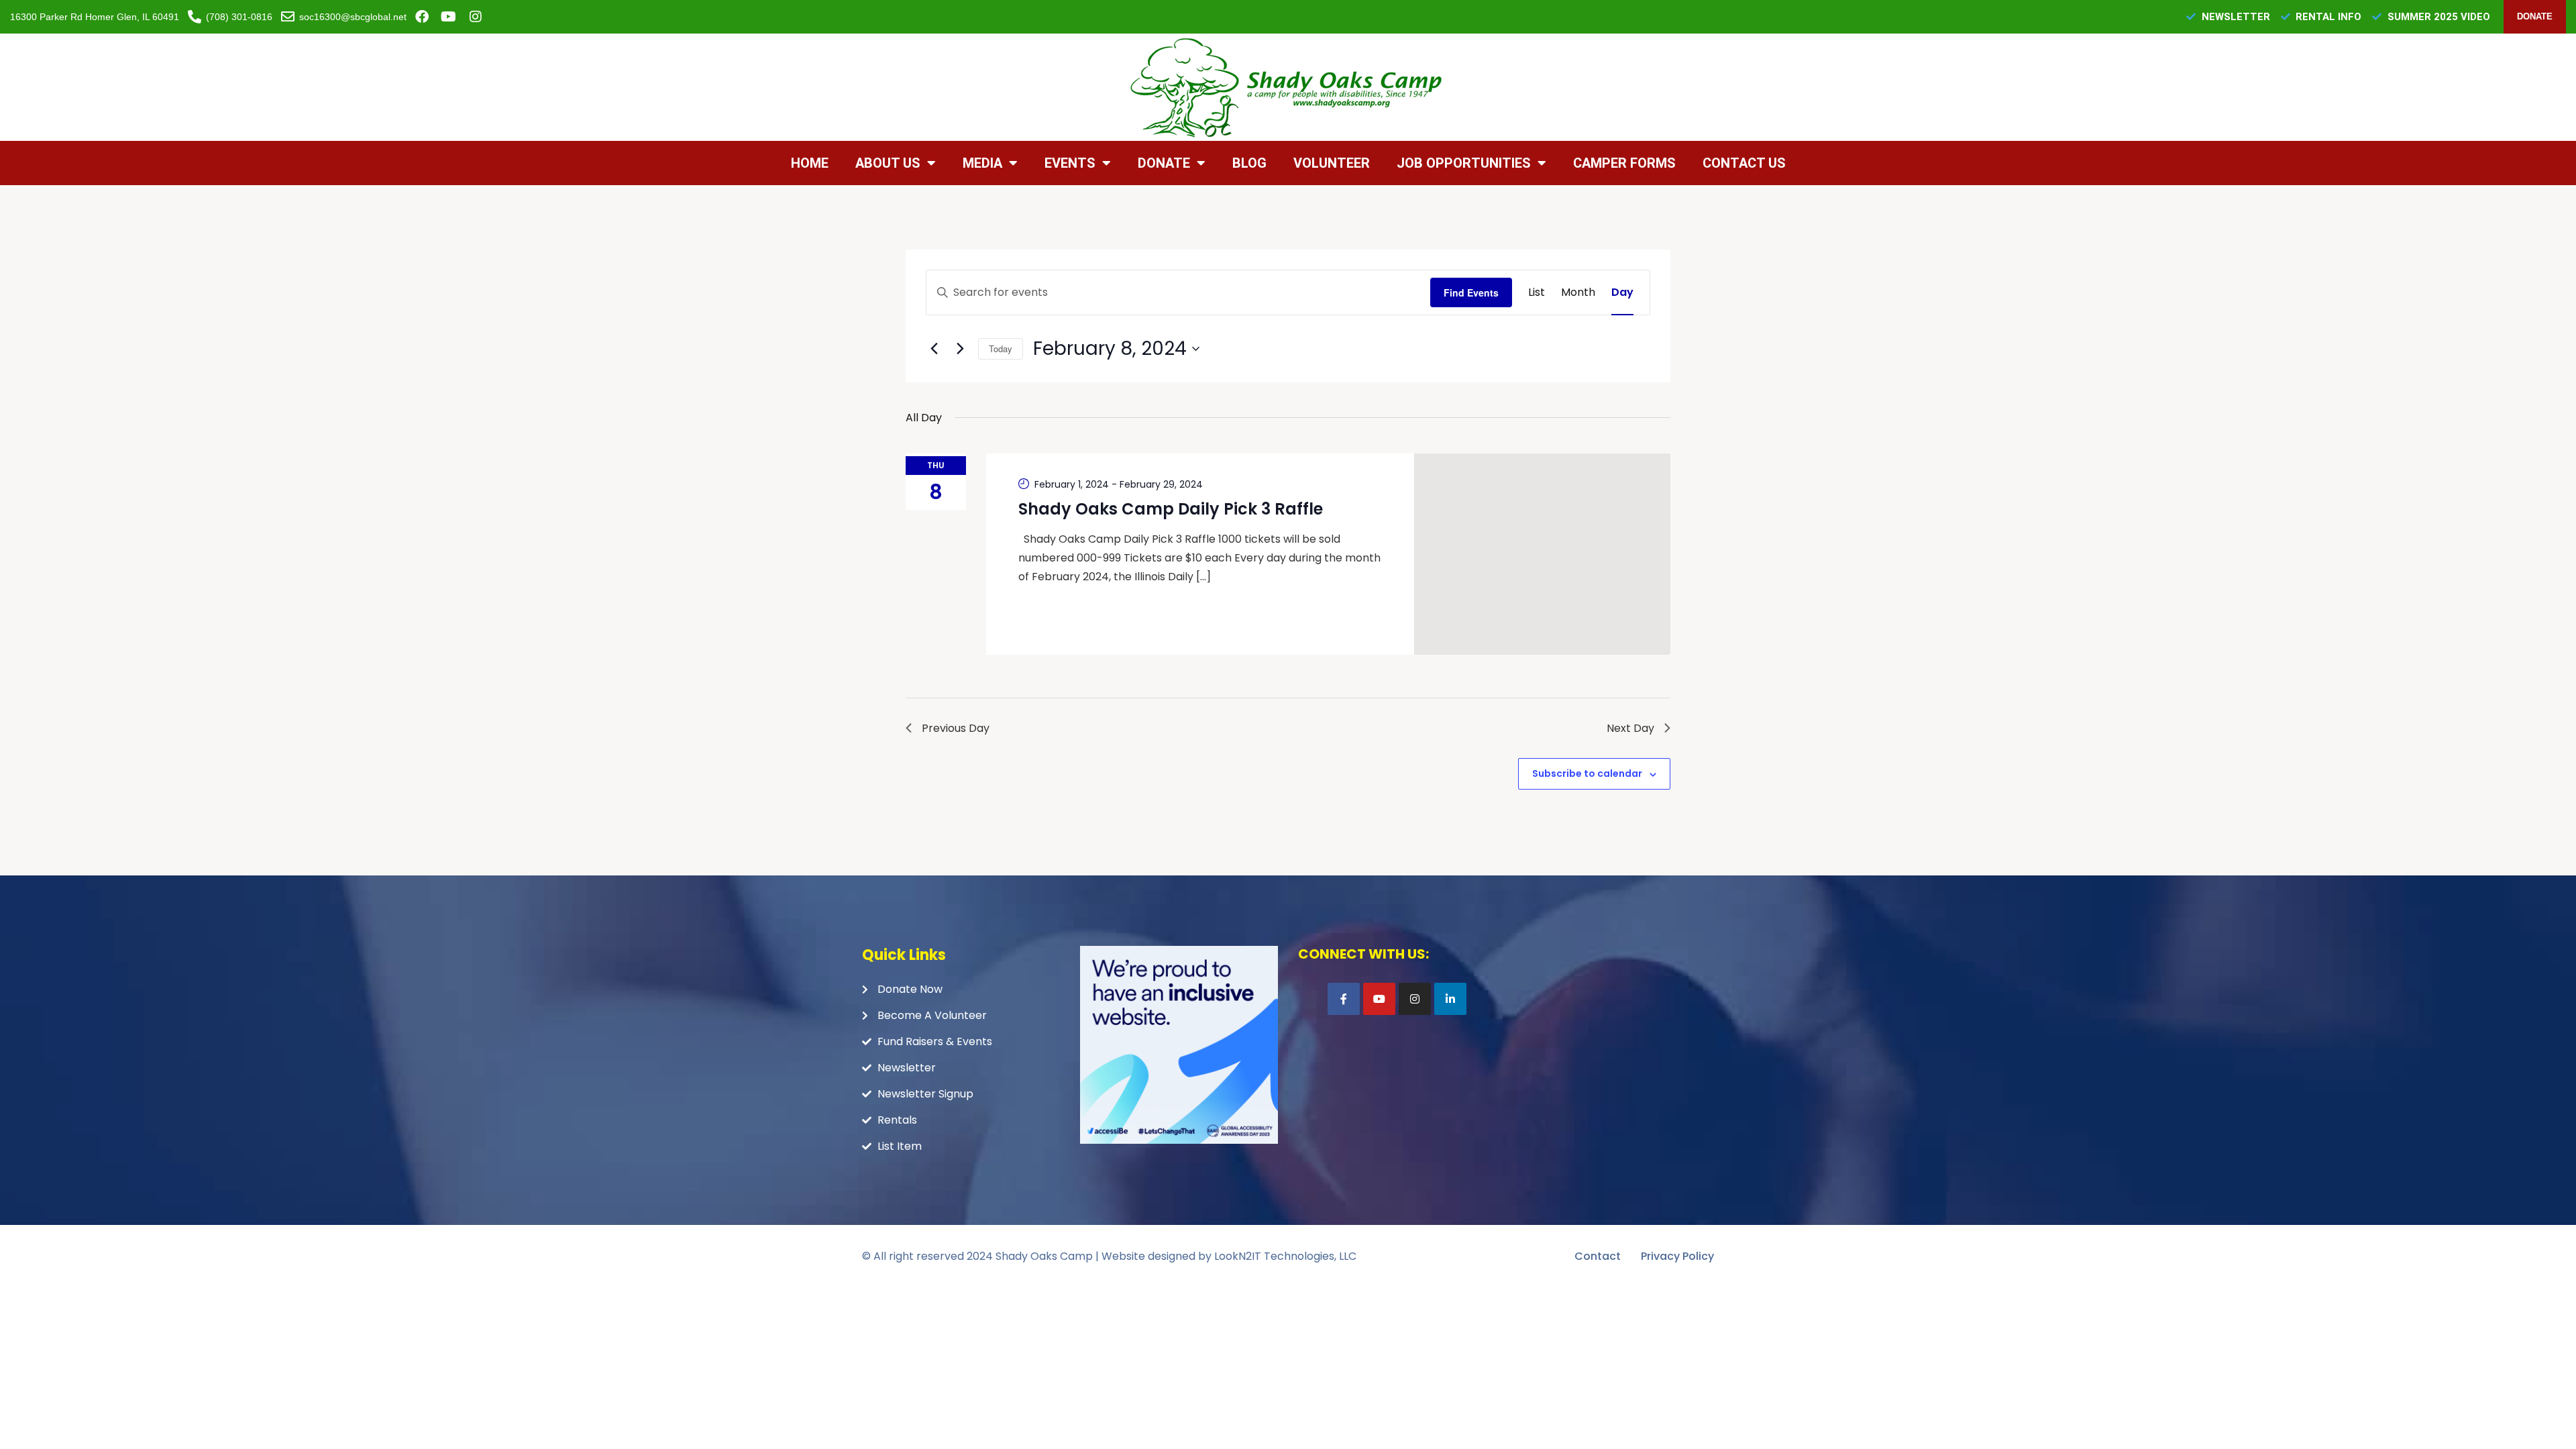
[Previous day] (934, 349)
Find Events (1471, 292)
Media (982, 163)
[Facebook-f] (1344, 999)
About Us (888, 163)
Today (1001, 348)
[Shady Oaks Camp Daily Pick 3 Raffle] (1543, 554)
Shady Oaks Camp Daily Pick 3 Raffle (1171, 509)
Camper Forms (1624, 163)
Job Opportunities (1464, 163)
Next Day (1630, 728)
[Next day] (960, 349)
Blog (1249, 163)
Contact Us (1744, 163)
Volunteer (1332, 163)
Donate (1164, 163)
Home (810, 163)
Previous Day (956, 728)
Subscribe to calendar (1587, 773)
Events (1070, 163)
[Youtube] (1379, 999)
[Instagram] (1415, 999)
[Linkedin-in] (1450, 999)
